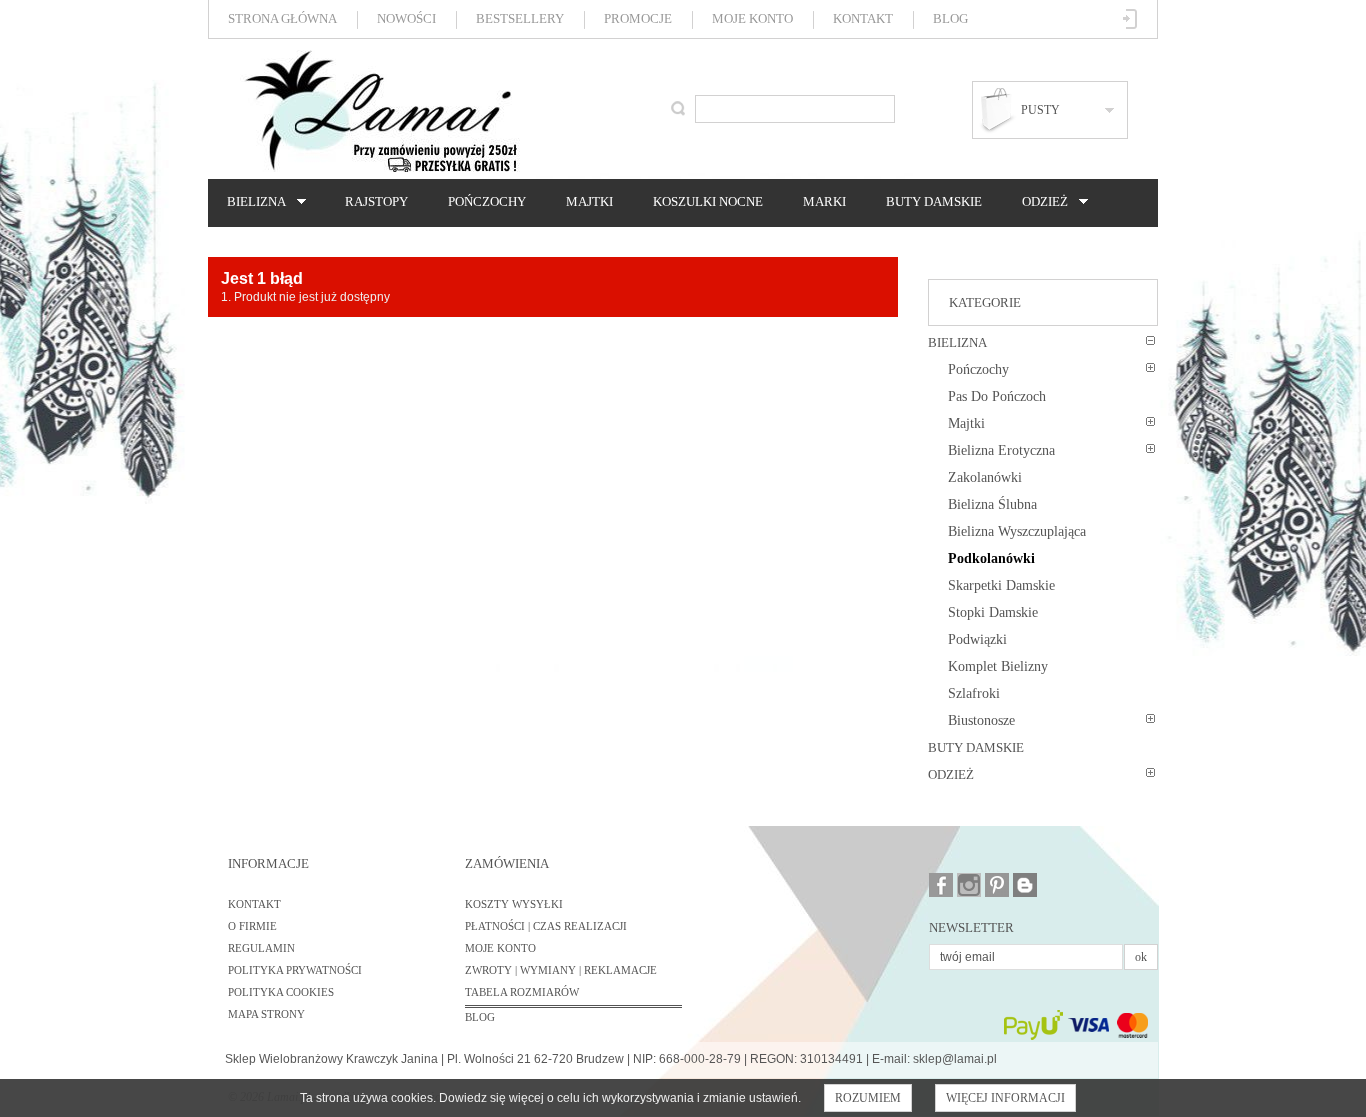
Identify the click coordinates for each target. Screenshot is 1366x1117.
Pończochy (487, 201)
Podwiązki (977, 639)
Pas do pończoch (997, 396)
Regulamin (261, 948)
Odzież (1040, 202)
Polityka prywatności (295, 970)
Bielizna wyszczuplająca (1017, 531)
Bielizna (251, 202)
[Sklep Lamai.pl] (380, 111)
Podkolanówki (991, 558)
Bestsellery (520, 18)
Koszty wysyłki (514, 904)
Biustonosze (981, 720)
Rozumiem (868, 1098)
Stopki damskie (993, 612)
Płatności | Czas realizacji (546, 926)
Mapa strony (266, 1014)
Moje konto (752, 18)
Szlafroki (974, 693)
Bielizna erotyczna (1001, 450)
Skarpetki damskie (1001, 585)
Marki (824, 201)
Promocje (638, 18)
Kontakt (863, 18)
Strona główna (282, 18)
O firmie (252, 926)
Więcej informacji (1005, 1098)
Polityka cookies (281, 992)
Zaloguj (1130, 19)
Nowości (406, 18)
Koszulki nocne (708, 201)
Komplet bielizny (998, 666)
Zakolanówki (985, 477)
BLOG (480, 1017)
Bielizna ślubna (992, 504)
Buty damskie (934, 201)
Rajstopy (376, 201)
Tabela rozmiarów (522, 992)
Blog (950, 18)
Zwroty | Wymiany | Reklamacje (561, 970)
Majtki (589, 201)
